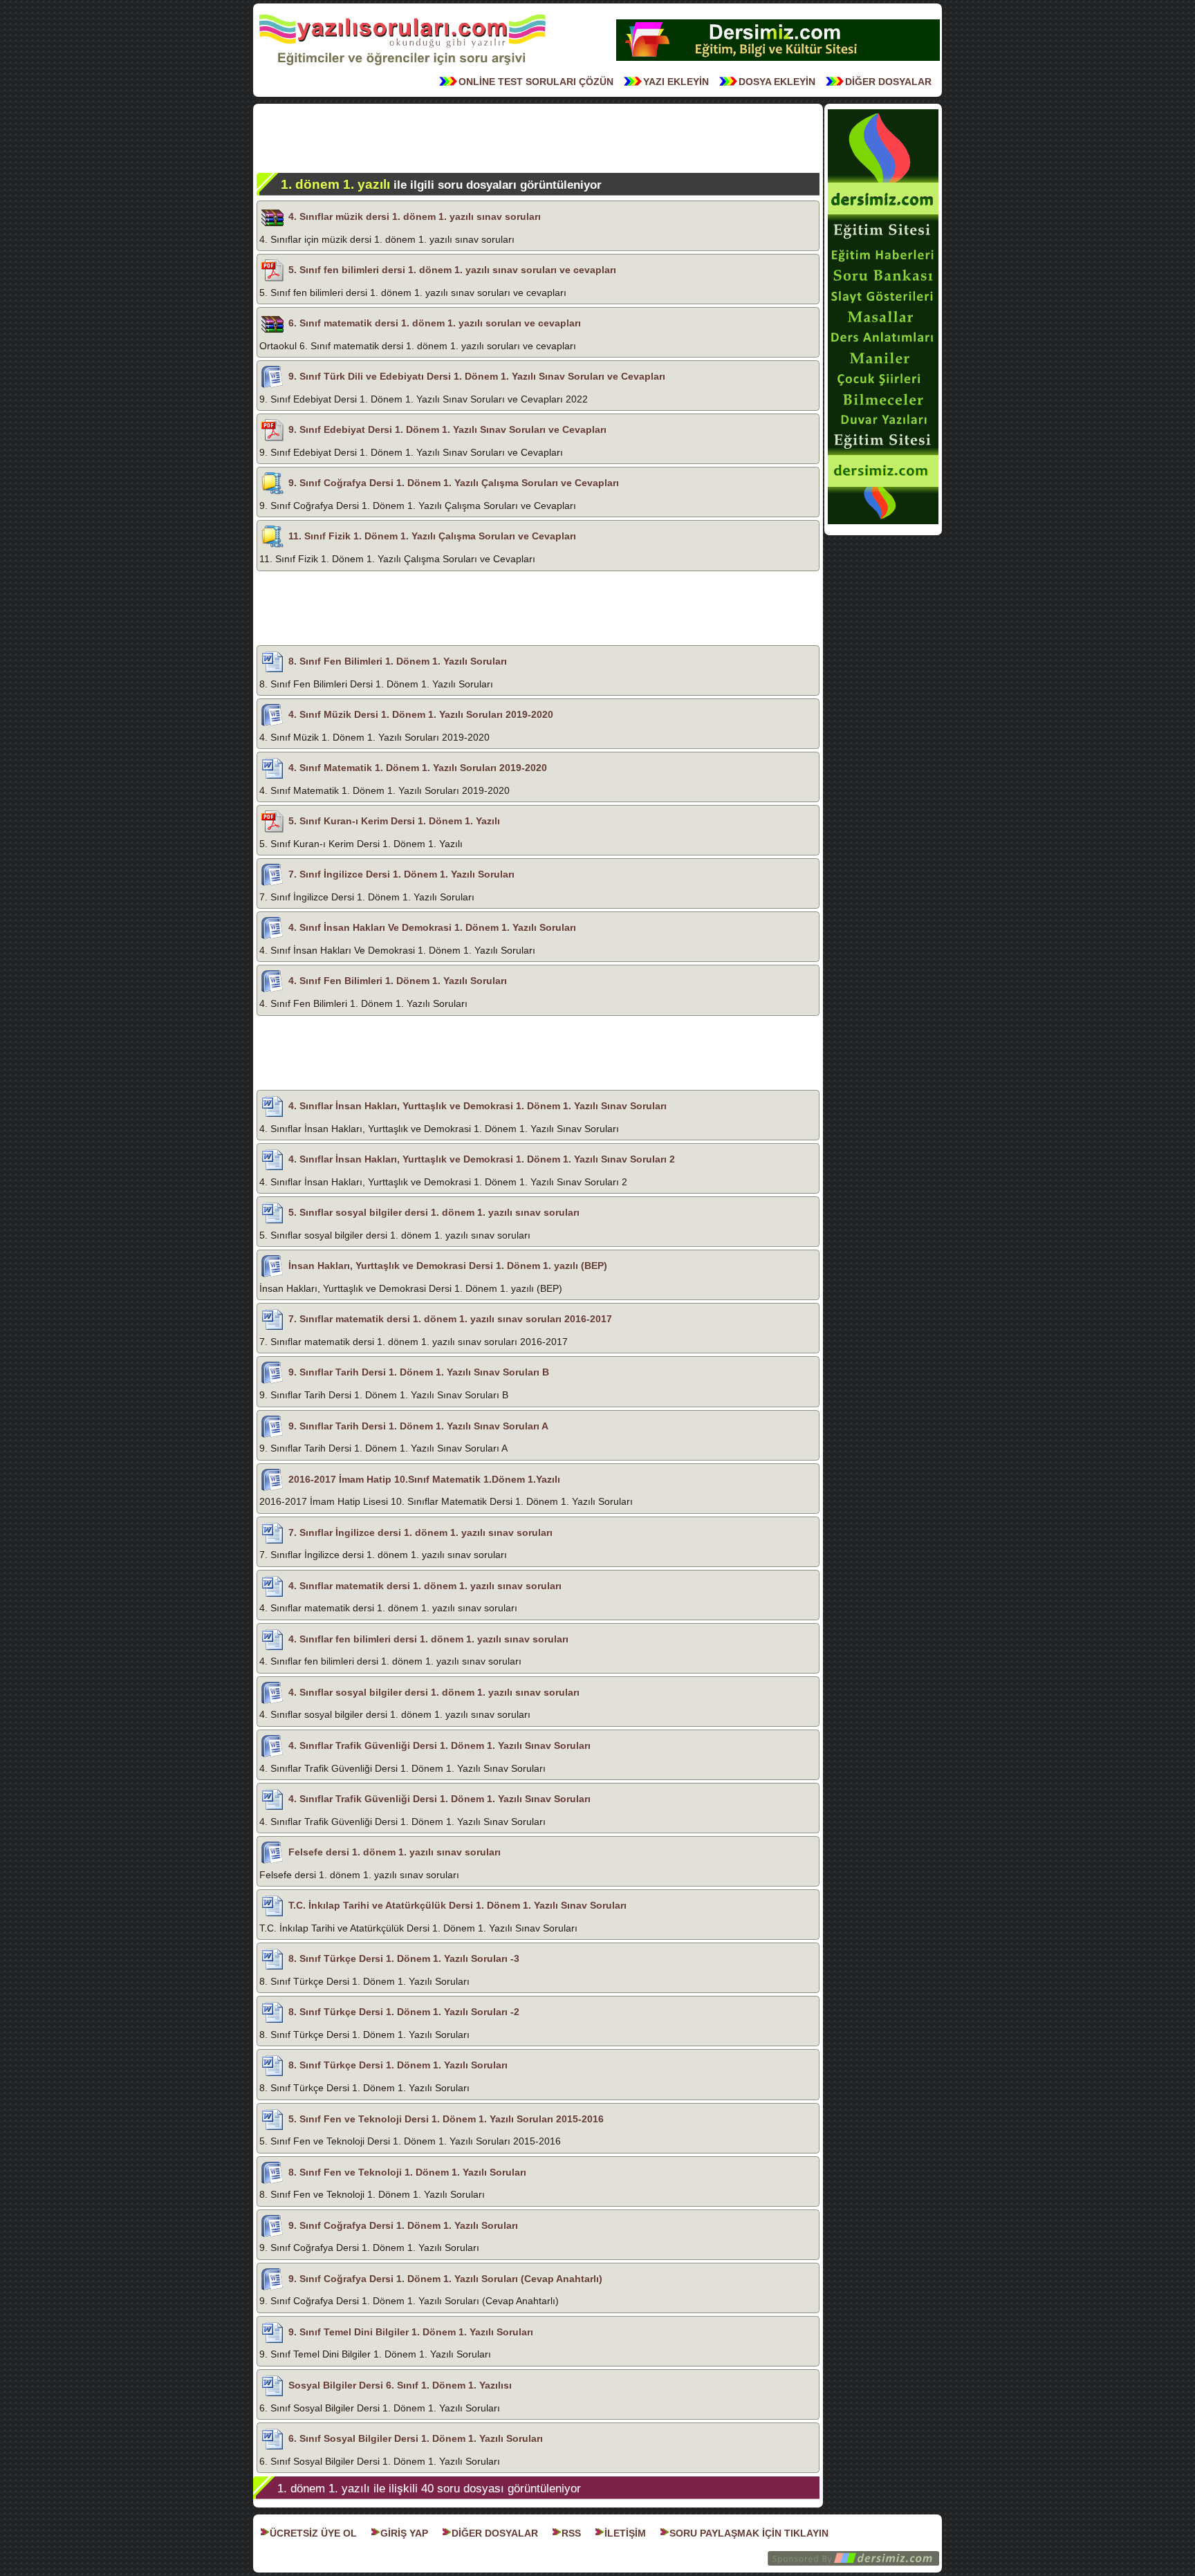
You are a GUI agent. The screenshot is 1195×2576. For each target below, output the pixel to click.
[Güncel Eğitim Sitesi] (883, 523)
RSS (571, 2533)
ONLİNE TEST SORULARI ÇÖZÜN (536, 82)
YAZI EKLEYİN (676, 82)
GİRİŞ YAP (404, 2533)
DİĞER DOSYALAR (888, 82)
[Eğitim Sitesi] (778, 59)
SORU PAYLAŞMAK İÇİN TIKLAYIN (749, 2533)
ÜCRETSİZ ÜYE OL (313, 2533)
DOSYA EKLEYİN (777, 82)
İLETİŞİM (625, 2533)
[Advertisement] (538, 138)
